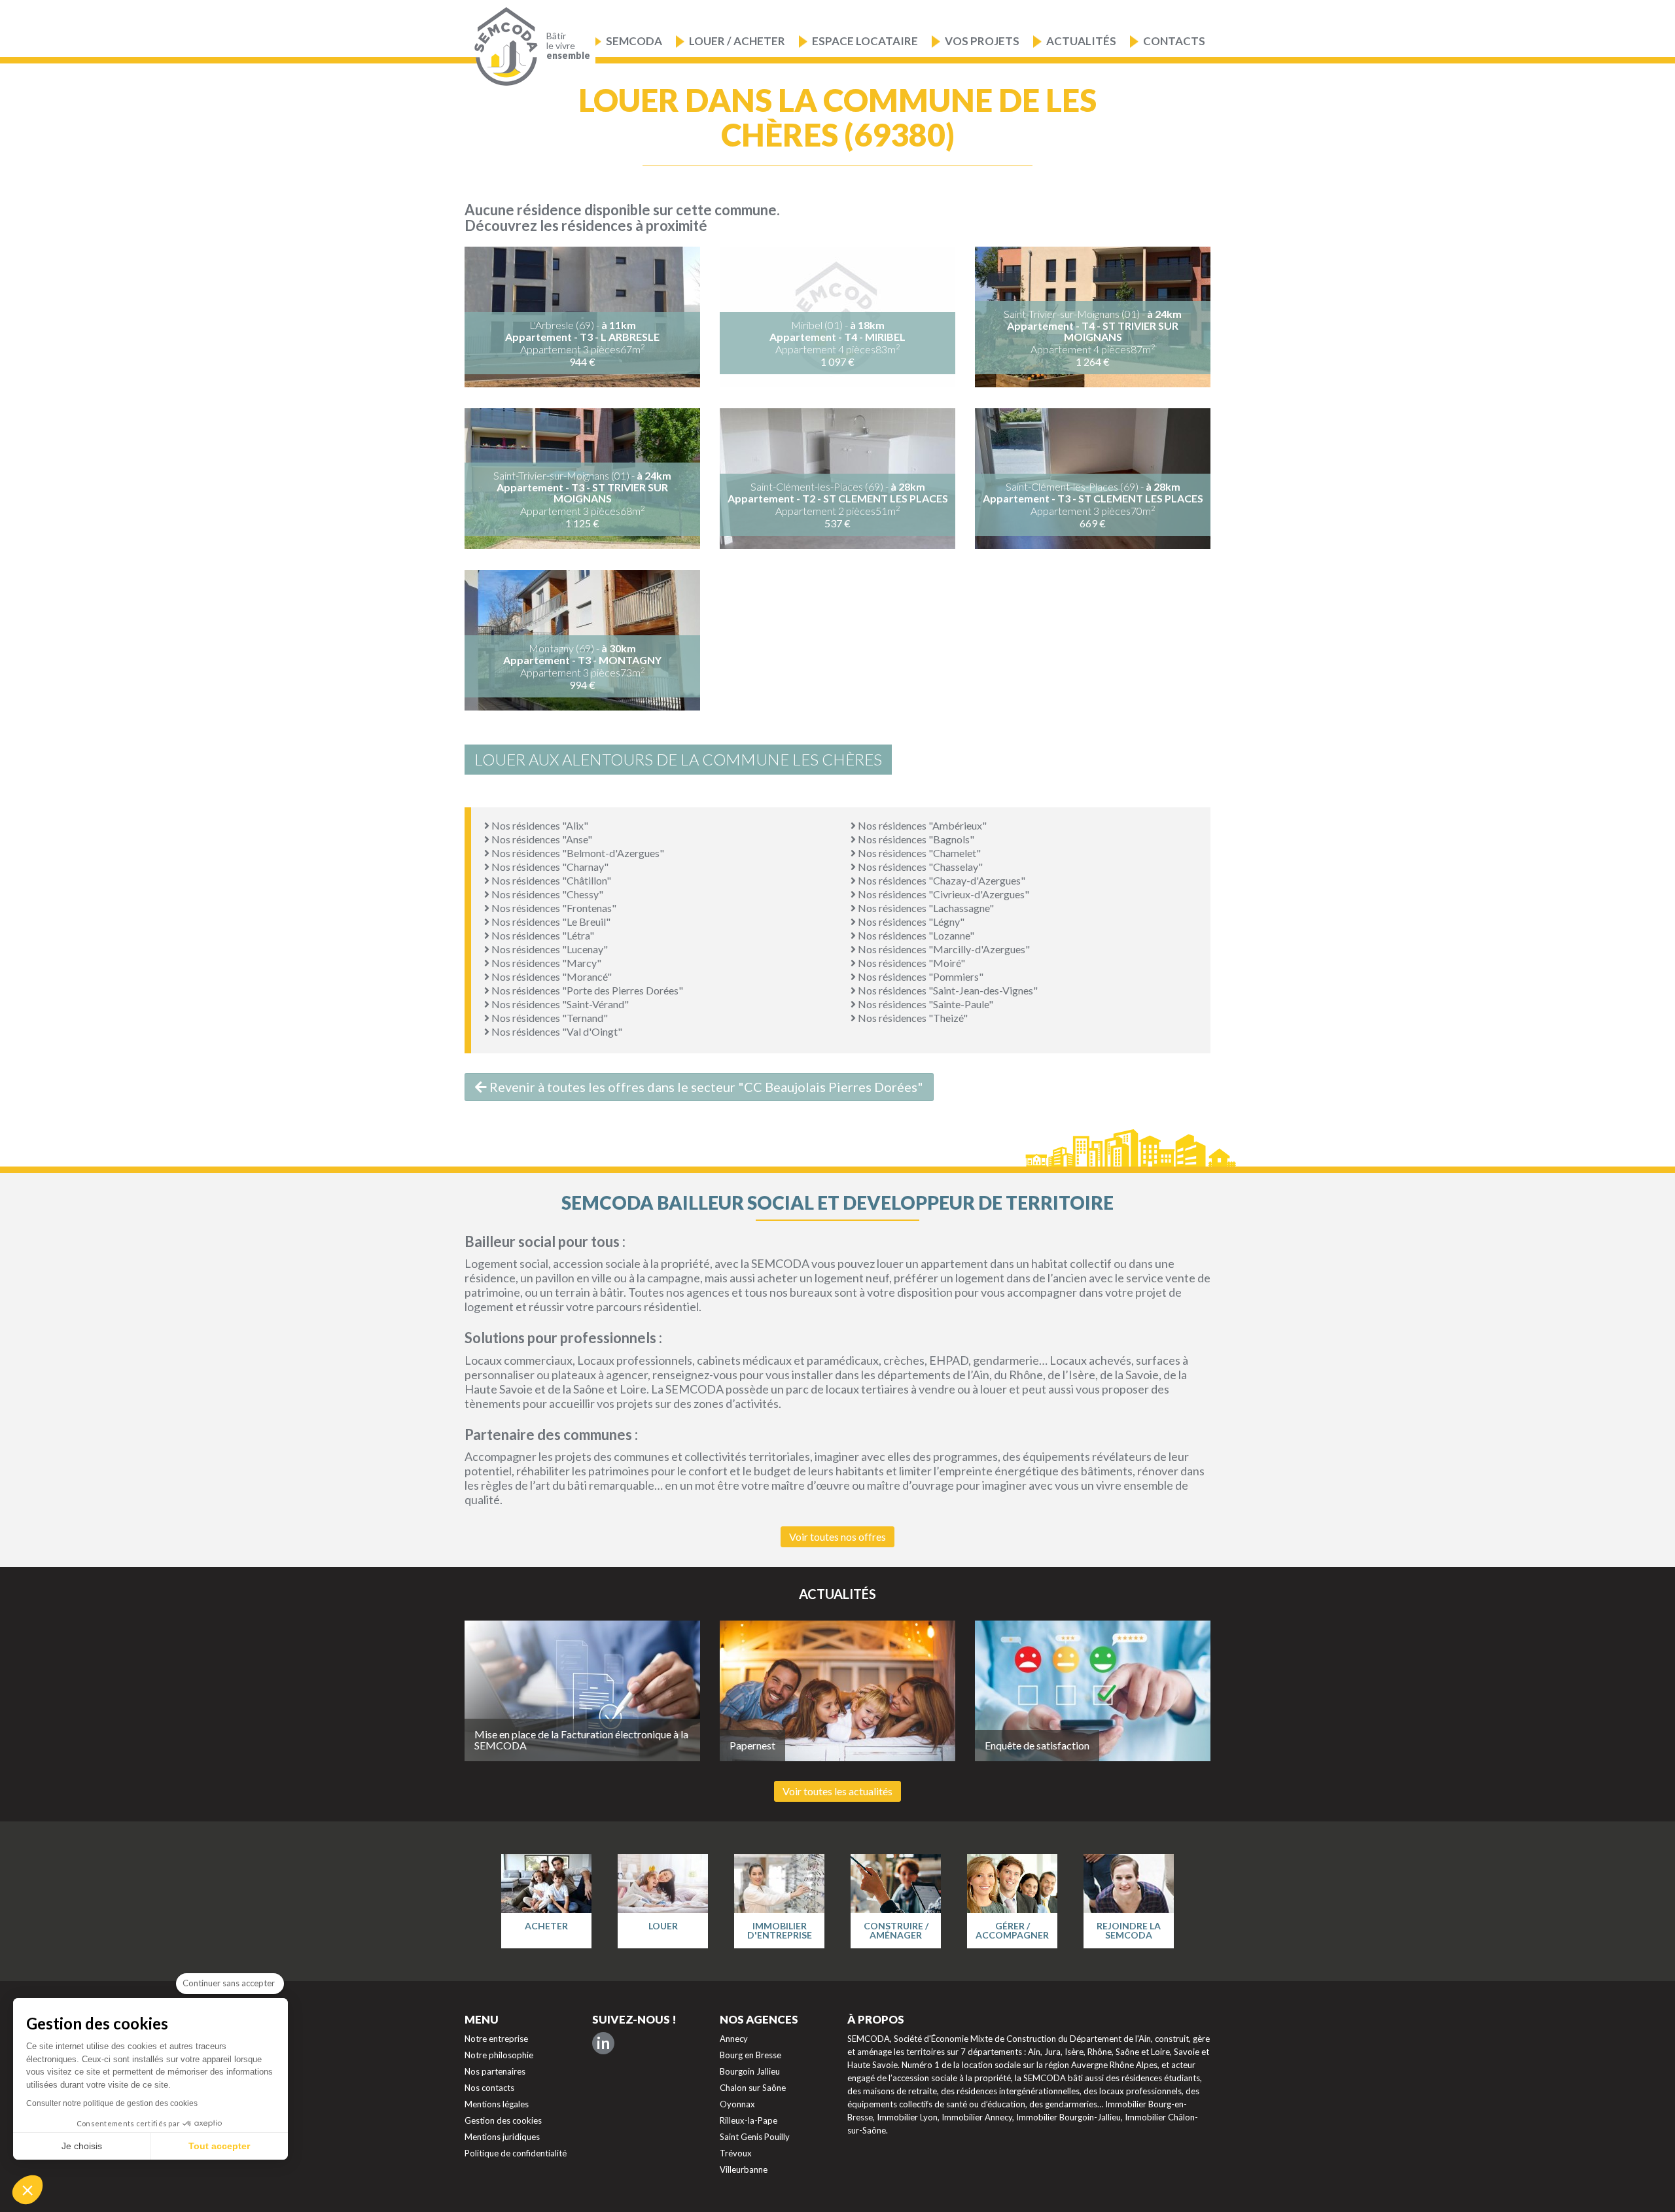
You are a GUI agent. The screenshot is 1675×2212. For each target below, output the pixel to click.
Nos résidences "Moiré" (910, 963)
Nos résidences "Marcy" (545, 963)
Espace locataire (865, 41)
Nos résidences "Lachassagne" (925, 908)
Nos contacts (489, 2088)
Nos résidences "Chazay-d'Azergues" (941, 880)
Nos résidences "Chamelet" (918, 853)
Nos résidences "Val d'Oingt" (556, 1031)
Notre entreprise (496, 2039)
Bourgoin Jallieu (750, 2071)
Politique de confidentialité (516, 2153)
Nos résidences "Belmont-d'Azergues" (577, 853)
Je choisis (82, 2146)
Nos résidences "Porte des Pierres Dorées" (586, 990)
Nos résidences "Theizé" (912, 1018)
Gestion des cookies (503, 2120)
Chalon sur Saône (753, 2088)
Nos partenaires (495, 2071)
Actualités (1081, 41)
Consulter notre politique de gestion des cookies (112, 2103)
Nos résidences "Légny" (910, 922)
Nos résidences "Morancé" (551, 976)
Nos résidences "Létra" (542, 935)
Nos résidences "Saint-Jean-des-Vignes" (947, 990)
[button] (27, 2190)
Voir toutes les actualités (837, 1791)
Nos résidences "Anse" (541, 839)
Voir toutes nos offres (837, 1536)
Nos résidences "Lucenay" (549, 949)
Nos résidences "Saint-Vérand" (559, 1004)
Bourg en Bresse (750, 2055)
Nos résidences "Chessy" (546, 894)
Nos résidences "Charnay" (549, 867)
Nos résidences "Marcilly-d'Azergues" (943, 949)
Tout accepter (219, 2146)
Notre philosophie (499, 2055)
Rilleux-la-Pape (749, 2120)
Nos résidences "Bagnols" (915, 839)
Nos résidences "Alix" (539, 825)
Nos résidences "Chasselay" (919, 867)
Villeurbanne (744, 2169)
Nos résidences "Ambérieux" (921, 825)
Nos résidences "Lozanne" (915, 935)
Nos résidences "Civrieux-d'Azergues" (943, 894)
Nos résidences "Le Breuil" (550, 922)
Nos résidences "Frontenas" (553, 908)
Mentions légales (497, 2104)
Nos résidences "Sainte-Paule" (925, 1004)
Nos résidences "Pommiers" (920, 976)
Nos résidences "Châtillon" (550, 880)
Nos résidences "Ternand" (549, 1018)
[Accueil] (503, 47)
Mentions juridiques (502, 2137)
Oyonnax (737, 2104)
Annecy (734, 2039)
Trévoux (736, 2153)
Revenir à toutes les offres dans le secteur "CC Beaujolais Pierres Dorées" (705, 1087)
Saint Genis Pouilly (755, 2137)
